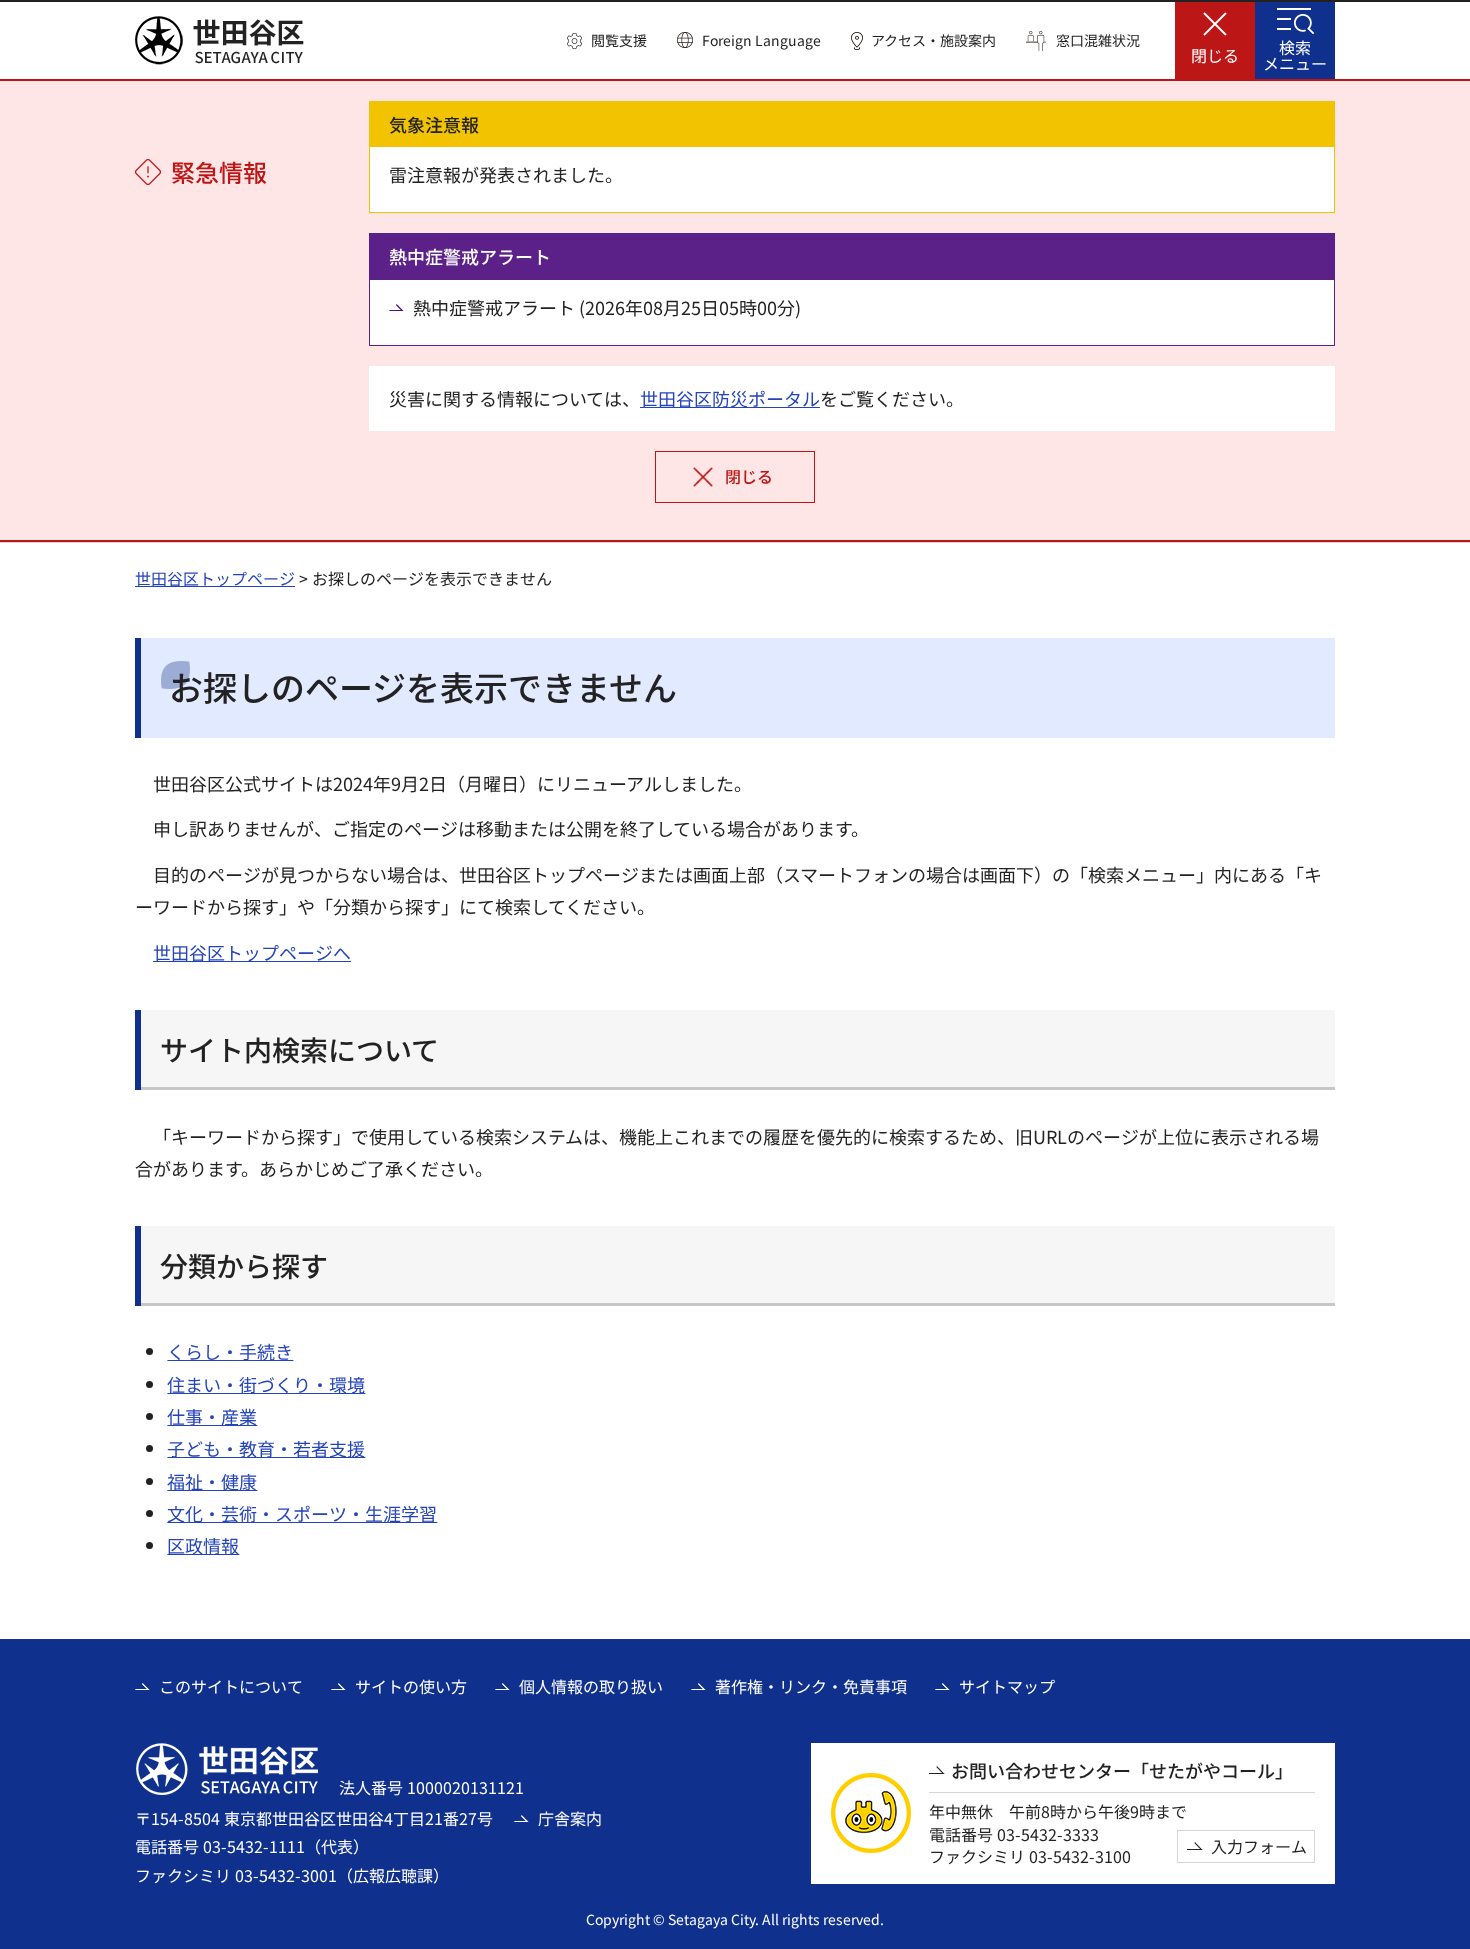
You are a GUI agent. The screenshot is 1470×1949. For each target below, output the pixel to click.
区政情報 (203, 1545)
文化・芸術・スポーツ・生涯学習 (302, 1513)
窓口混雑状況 (1098, 40)
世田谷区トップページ (215, 578)
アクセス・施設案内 (933, 40)
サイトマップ (1007, 1686)
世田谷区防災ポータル (730, 398)
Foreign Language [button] (761, 40)
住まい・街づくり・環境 (266, 1384)
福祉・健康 (212, 1481)
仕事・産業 (212, 1416)
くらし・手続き (230, 1351)
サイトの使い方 (411, 1686)
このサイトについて (231, 1686)
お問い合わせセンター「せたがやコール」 (1122, 1770)
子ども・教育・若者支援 (266, 1448)
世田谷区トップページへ (252, 952)
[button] (607, 41)
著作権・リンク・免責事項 (811, 1686)
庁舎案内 (570, 1818)
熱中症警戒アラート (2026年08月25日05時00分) (607, 307)
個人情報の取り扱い (591, 1686)
